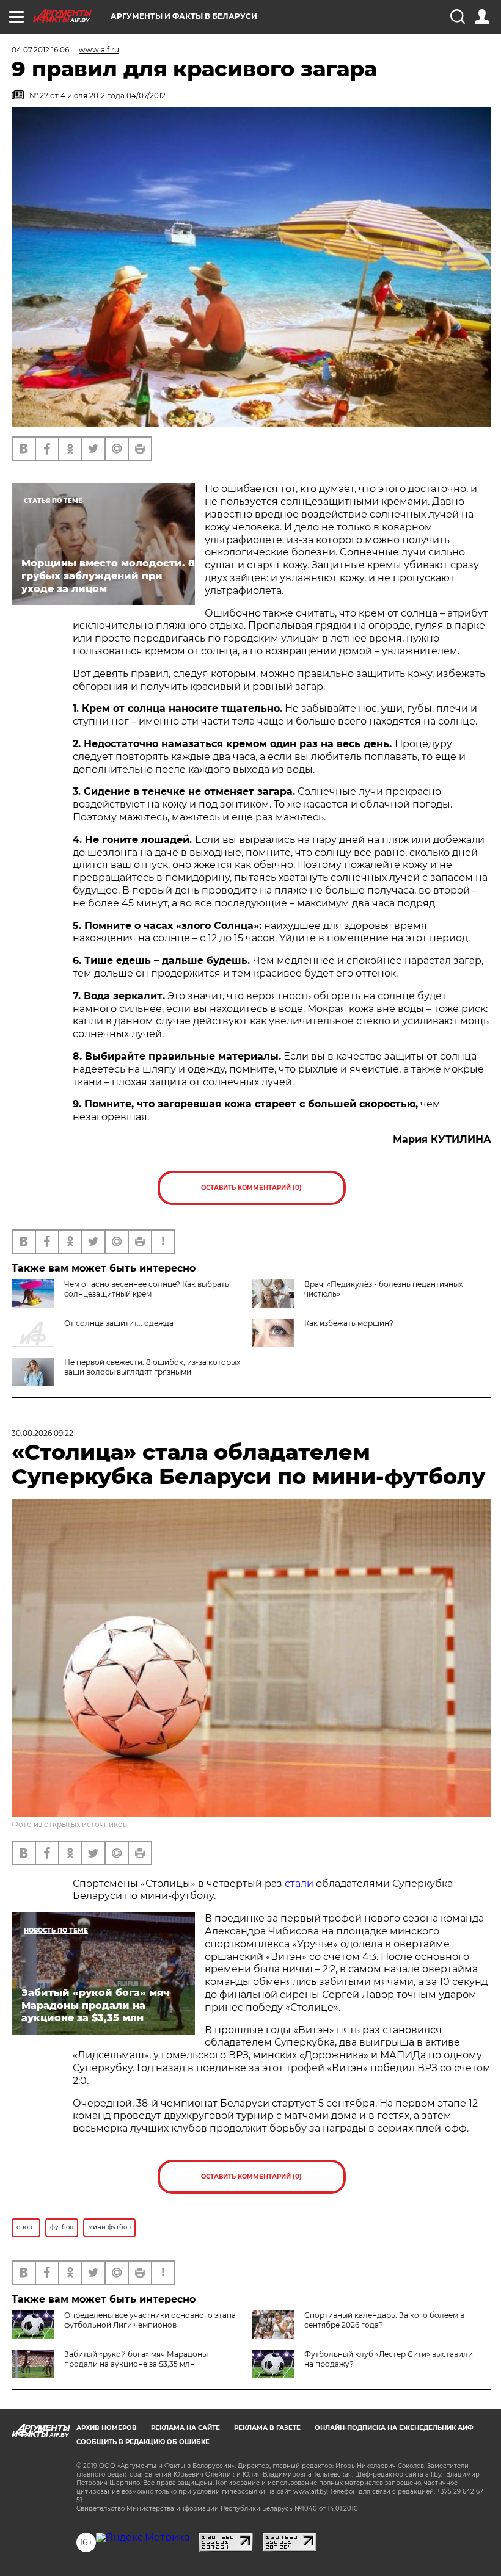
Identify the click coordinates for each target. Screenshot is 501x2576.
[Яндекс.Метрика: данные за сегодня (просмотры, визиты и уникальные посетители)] (143, 2538)
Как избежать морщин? (349, 1323)
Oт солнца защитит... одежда (119, 1323)
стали (299, 1883)
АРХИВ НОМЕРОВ (107, 2428)
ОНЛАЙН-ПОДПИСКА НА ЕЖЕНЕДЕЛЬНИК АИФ (394, 2428)
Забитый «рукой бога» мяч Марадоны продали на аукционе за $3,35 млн (136, 2359)
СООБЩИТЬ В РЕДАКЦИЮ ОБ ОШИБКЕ (143, 2442)
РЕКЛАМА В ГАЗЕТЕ (267, 2428)
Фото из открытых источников (69, 1824)
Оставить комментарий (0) (251, 1188)
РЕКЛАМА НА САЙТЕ (185, 2428)
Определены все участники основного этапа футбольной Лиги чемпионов (150, 2320)
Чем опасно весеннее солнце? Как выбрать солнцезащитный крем (147, 1289)
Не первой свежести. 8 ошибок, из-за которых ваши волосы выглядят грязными (152, 1367)
